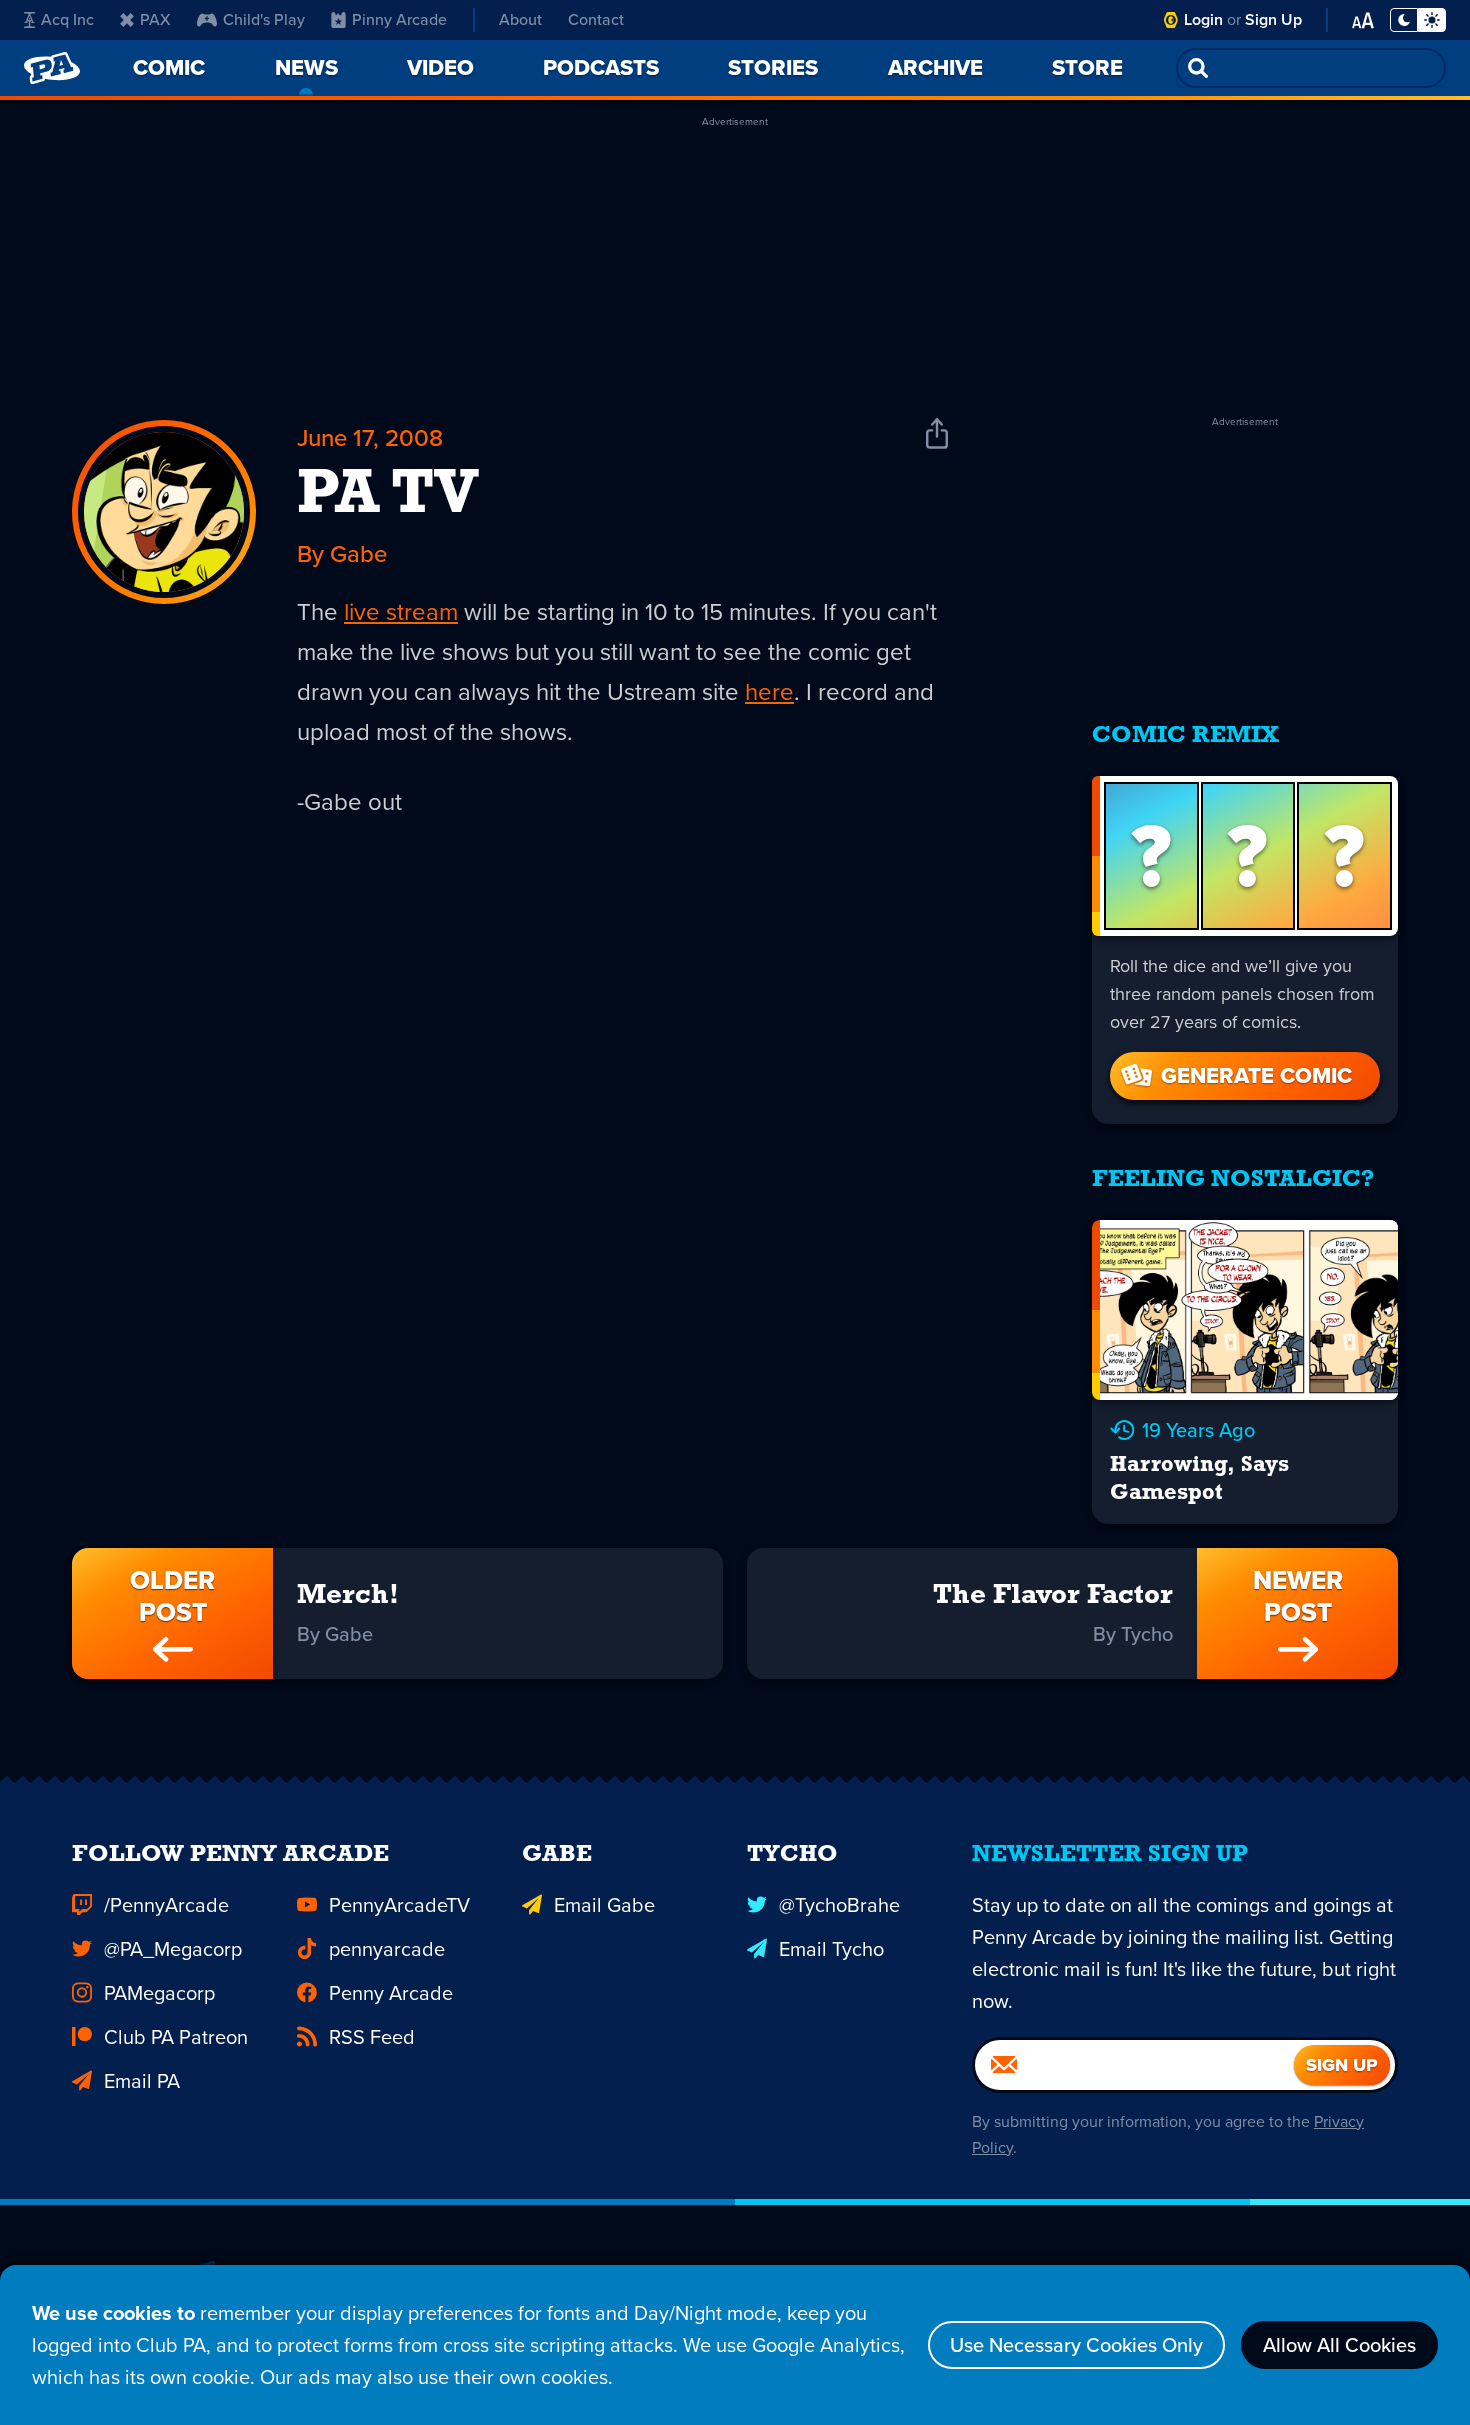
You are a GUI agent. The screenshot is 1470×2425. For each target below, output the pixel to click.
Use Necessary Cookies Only (1076, 2345)
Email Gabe (604, 1905)
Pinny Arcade (399, 19)
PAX (155, 19)
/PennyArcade (166, 1905)
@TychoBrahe (839, 1905)
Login (1203, 19)
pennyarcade (387, 1949)
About (520, 19)
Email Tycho (831, 1949)
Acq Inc (67, 19)
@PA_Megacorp (173, 1949)
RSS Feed (372, 2037)
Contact (596, 19)
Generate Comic (1256, 1075)
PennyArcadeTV (399, 1905)
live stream (401, 612)
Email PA (142, 2081)
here (769, 692)
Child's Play (264, 19)
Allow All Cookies (1339, 2345)
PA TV (388, 496)
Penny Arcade (391, 1993)
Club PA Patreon (176, 2037)
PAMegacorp (159, 1993)
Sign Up (1273, 19)
